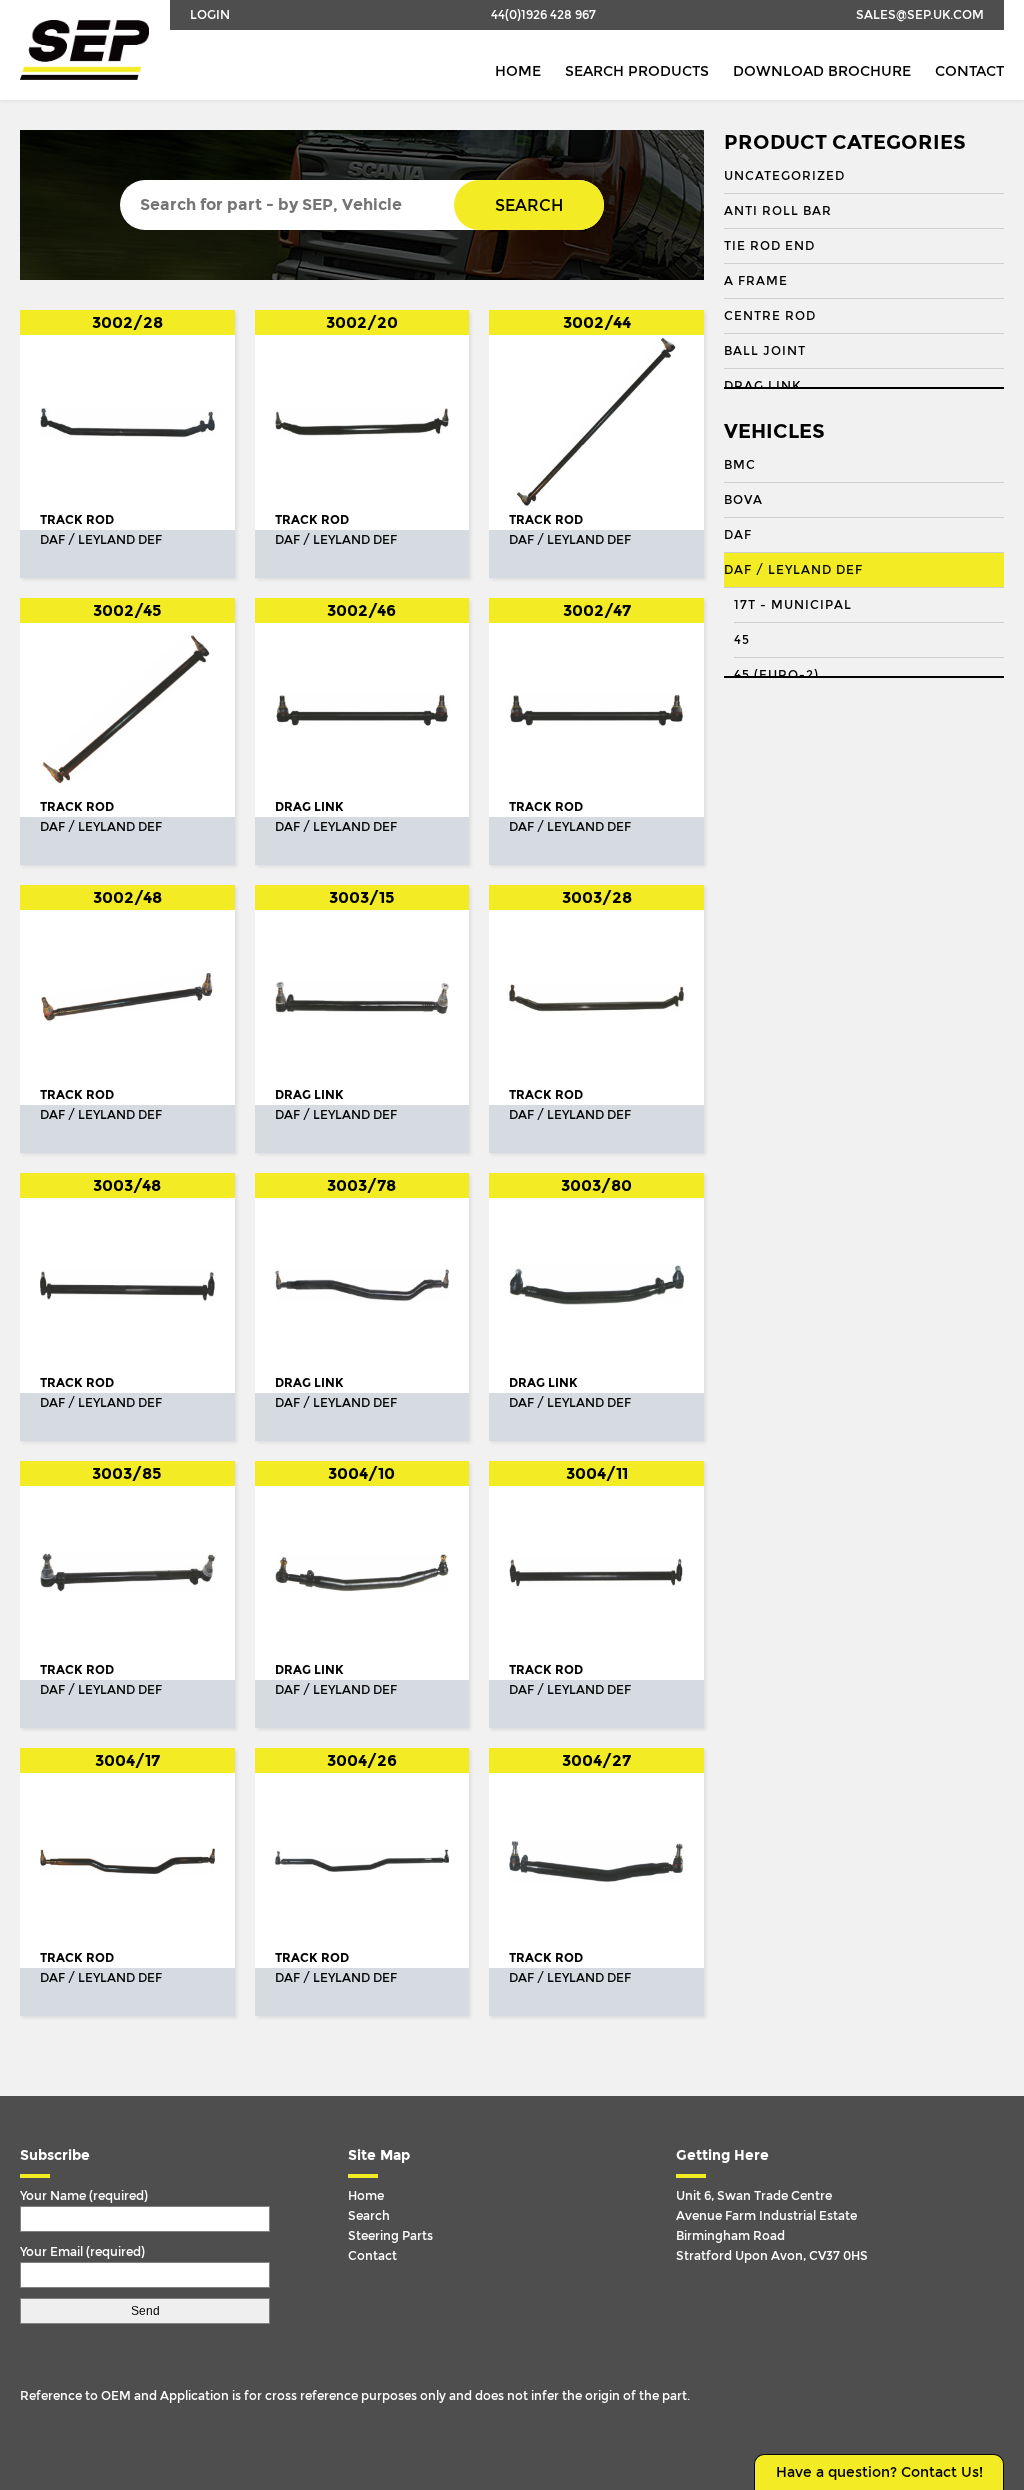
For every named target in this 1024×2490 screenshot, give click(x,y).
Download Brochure (822, 71)
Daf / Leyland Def (793, 570)
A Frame (756, 281)
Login (210, 15)
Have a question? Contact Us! (879, 2472)
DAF (738, 535)
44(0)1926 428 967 (543, 15)
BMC (740, 465)
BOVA (743, 500)
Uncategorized (784, 176)
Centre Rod (770, 316)
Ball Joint (765, 351)
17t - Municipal (793, 605)
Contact (969, 71)
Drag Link (762, 386)
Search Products (637, 71)
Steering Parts (390, 2236)
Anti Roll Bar (778, 211)
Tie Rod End (769, 246)
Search (529, 205)
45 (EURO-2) (776, 675)
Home (518, 71)
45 (742, 640)
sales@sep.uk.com (920, 15)
